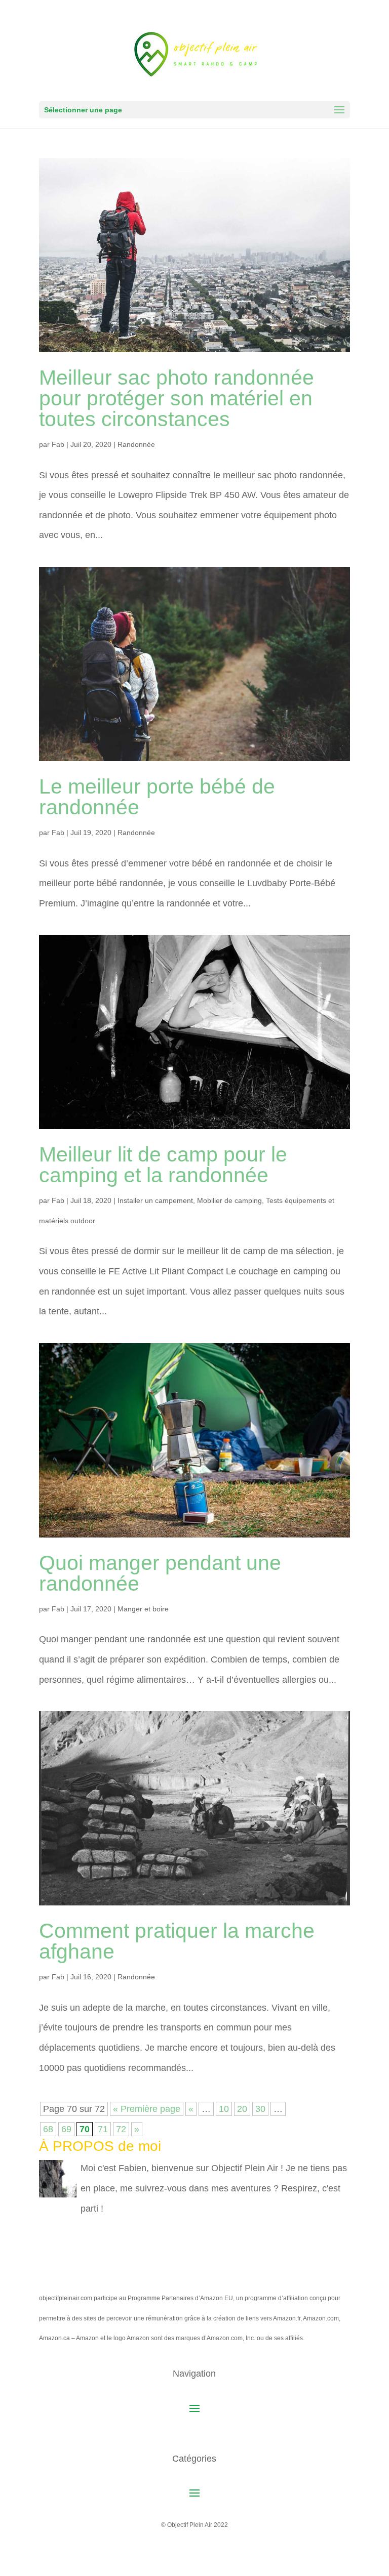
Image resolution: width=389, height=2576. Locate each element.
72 (121, 2129)
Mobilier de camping (229, 1200)
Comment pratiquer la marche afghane (177, 1941)
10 (224, 2109)
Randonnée (136, 444)
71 (103, 2129)
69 (66, 2129)
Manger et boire (143, 1609)
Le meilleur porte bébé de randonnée (157, 797)
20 (242, 2109)
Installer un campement (155, 1200)
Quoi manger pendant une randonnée (160, 1573)
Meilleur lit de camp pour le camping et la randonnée (163, 1165)
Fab (58, 444)
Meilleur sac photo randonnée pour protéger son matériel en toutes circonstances (177, 398)
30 (260, 2109)
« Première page (147, 2109)
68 (48, 2129)
